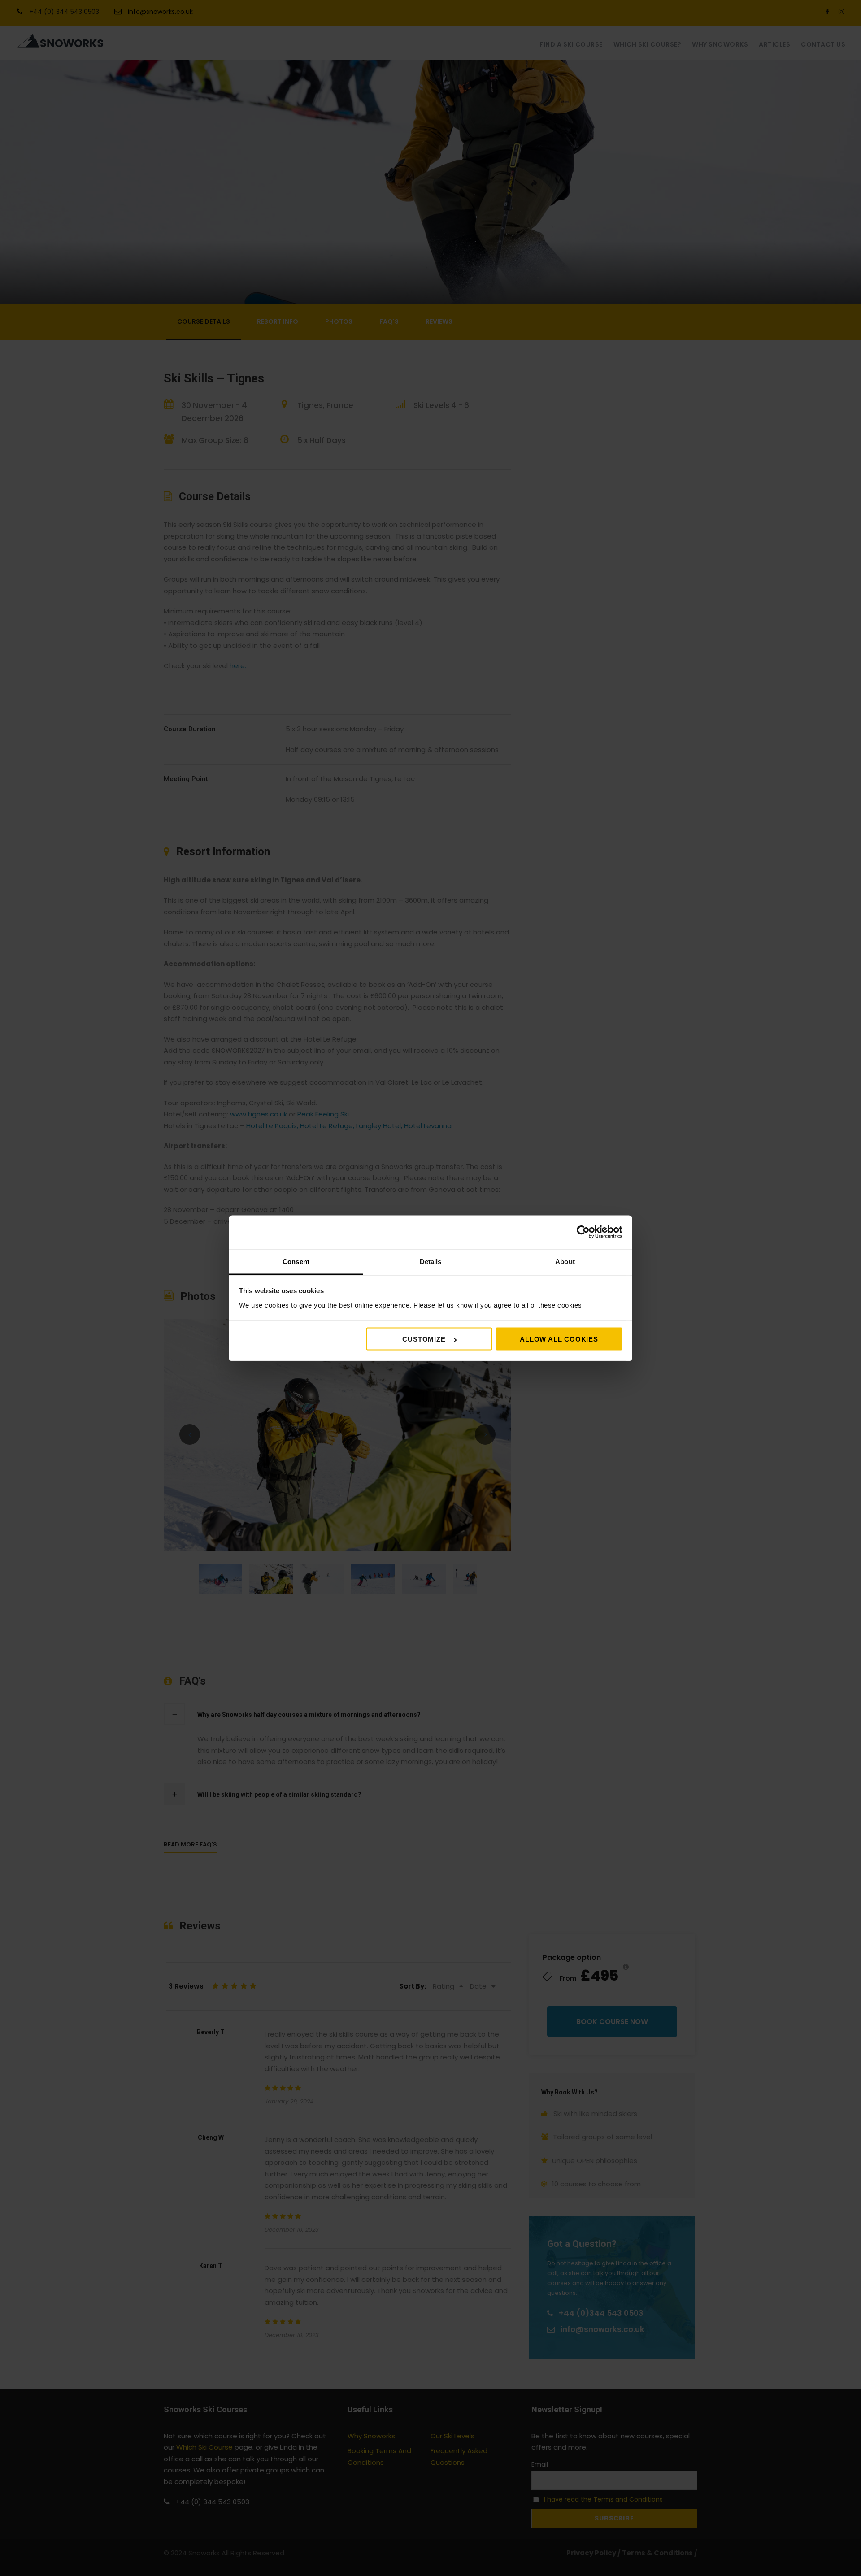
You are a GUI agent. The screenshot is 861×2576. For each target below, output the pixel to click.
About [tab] (565, 1261)
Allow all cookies (559, 1339)
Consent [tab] (296, 1261)
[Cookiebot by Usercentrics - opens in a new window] (583, 1232)
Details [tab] (431, 1261)
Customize (424, 1339)
